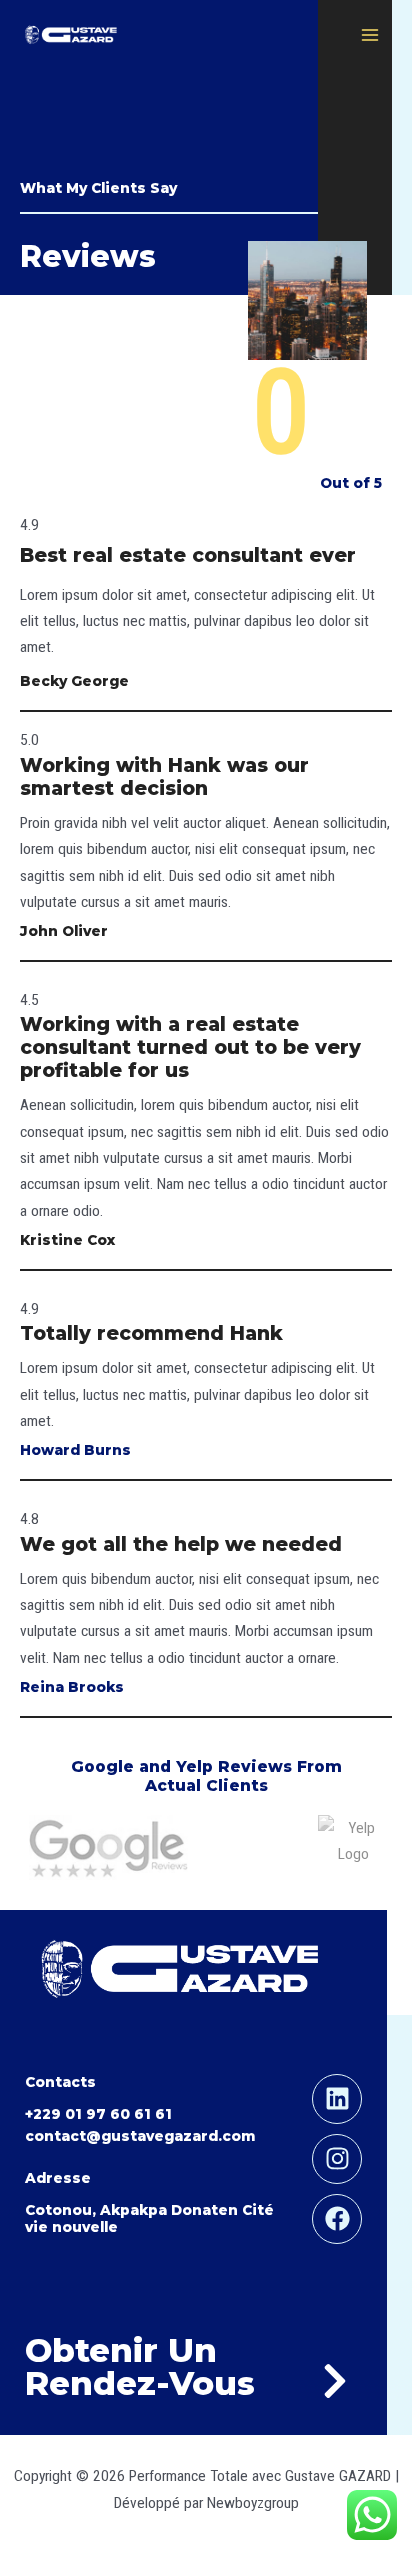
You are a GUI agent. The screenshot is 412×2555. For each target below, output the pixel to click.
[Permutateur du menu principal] (370, 34)
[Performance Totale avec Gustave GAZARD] (70, 35)
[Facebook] (337, 2219)
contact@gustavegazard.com (140, 2136)
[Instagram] (337, 2159)
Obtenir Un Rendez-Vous (140, 2366)
